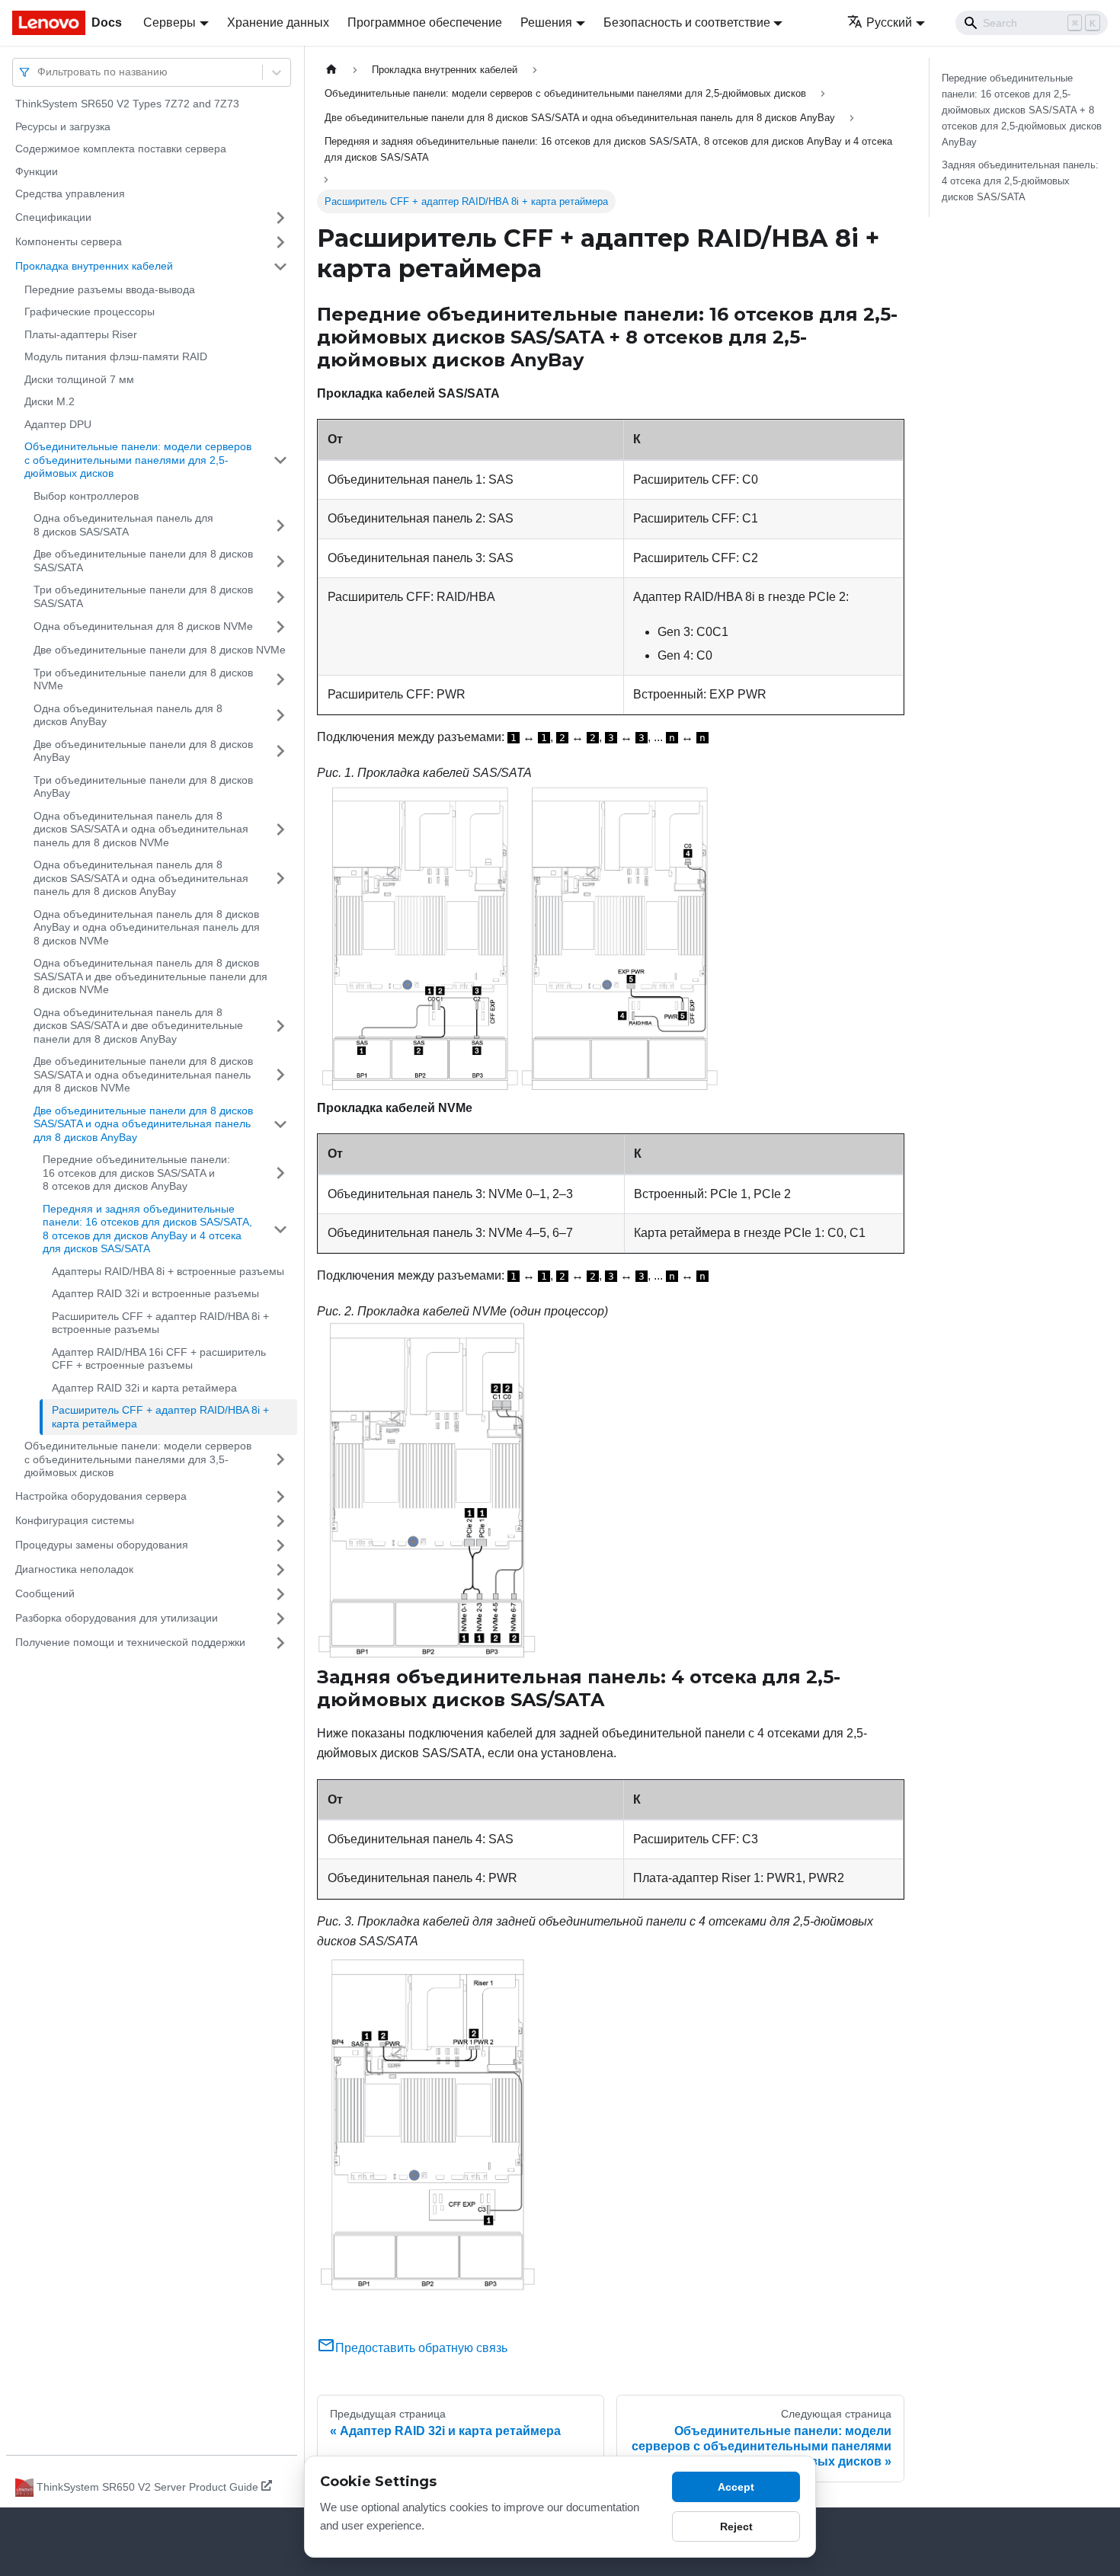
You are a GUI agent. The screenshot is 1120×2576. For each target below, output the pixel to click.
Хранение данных (278, 22)
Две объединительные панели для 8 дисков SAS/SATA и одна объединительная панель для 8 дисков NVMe (143, 1074)
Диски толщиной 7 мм (79, 379)
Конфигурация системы (75, 1520)
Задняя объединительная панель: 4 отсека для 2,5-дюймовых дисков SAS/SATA (1020, 181)
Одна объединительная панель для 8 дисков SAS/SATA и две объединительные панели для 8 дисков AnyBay (138, 1026)
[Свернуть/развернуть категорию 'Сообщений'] (280, 1594)
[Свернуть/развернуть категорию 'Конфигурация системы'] (280, 1521)
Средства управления (70, 193)
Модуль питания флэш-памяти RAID (116, 356)
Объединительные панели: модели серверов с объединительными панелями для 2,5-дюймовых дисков (138, 460)
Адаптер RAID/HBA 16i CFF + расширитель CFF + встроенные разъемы (159, 1359)
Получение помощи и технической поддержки (130, 1642)
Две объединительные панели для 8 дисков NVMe (160, 650)
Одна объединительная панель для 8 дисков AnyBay (128, 715)
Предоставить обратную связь (421, 2348)
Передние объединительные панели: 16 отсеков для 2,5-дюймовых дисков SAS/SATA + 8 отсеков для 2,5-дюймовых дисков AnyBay (1022, 110)
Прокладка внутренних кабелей (94, 266)
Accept (736, 2487)
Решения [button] (546, 22)
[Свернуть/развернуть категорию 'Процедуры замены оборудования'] (280, 1545)
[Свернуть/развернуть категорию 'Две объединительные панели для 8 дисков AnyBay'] (280, 751)
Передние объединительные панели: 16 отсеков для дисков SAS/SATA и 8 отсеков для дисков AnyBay (136, 1173)
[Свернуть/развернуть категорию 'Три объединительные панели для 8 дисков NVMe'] (280, 680)
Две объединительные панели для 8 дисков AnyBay (143, 751)
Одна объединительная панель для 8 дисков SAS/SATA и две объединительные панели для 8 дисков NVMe (150, 976)
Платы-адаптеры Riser (81, 334)
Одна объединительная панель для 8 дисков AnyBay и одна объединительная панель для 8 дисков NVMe (147, 927)
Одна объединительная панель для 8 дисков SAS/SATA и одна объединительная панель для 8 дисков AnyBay (141, 878)
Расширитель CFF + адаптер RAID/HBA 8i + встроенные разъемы (160, 1323)
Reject (736, 2526)
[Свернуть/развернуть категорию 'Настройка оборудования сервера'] (280, 1497)
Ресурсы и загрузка (63, 126)
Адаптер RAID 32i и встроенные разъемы (155, 1293)
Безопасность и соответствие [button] (687, 22)
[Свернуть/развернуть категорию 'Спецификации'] (280, 218)
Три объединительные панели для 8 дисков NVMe (143, 679)
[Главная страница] (331, 70)
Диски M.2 (50, 401)
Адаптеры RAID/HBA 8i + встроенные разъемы (168, 1271)
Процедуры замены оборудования (102, 1545)
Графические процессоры (90, 312)
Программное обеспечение (425, 22)
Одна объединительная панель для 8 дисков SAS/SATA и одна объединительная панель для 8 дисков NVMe (141, 829)
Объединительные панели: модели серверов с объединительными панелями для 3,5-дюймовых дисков (138, 1459)
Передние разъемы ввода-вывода (110, 289)
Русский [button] (889, 22)
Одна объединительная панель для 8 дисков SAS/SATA (123, 525)
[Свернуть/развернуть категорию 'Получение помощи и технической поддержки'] (280, 1643)
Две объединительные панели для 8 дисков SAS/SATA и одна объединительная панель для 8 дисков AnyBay (143, 1124)
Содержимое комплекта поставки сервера (121, 149)
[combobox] (39, 72)
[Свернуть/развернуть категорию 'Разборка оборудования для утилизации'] (280, 1619)
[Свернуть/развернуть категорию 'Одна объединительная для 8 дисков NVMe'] (280, 627)
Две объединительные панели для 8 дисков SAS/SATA (143, 561)
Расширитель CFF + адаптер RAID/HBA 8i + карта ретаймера (160, 1417)
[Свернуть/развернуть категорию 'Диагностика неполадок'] (280, 1570)
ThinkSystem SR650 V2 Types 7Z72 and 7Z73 (127, 104)
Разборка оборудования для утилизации (117, 1618)
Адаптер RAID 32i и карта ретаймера (144, 1388)
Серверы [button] (170, 22)
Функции (37, 171)
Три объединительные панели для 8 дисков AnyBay (143, 787)
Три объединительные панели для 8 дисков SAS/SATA (143, 596)
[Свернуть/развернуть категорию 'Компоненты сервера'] (280, 242)
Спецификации (53, 217)
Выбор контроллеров (86, 496)
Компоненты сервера (69, 241)
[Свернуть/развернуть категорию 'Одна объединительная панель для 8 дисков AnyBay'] (280, 716)
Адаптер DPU (58, 424)
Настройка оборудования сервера (101, 1496)
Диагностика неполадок (74, 1569)
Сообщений (45, 1593)
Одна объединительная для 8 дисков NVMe (143, 626)
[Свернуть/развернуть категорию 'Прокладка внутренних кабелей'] (280, 267)
